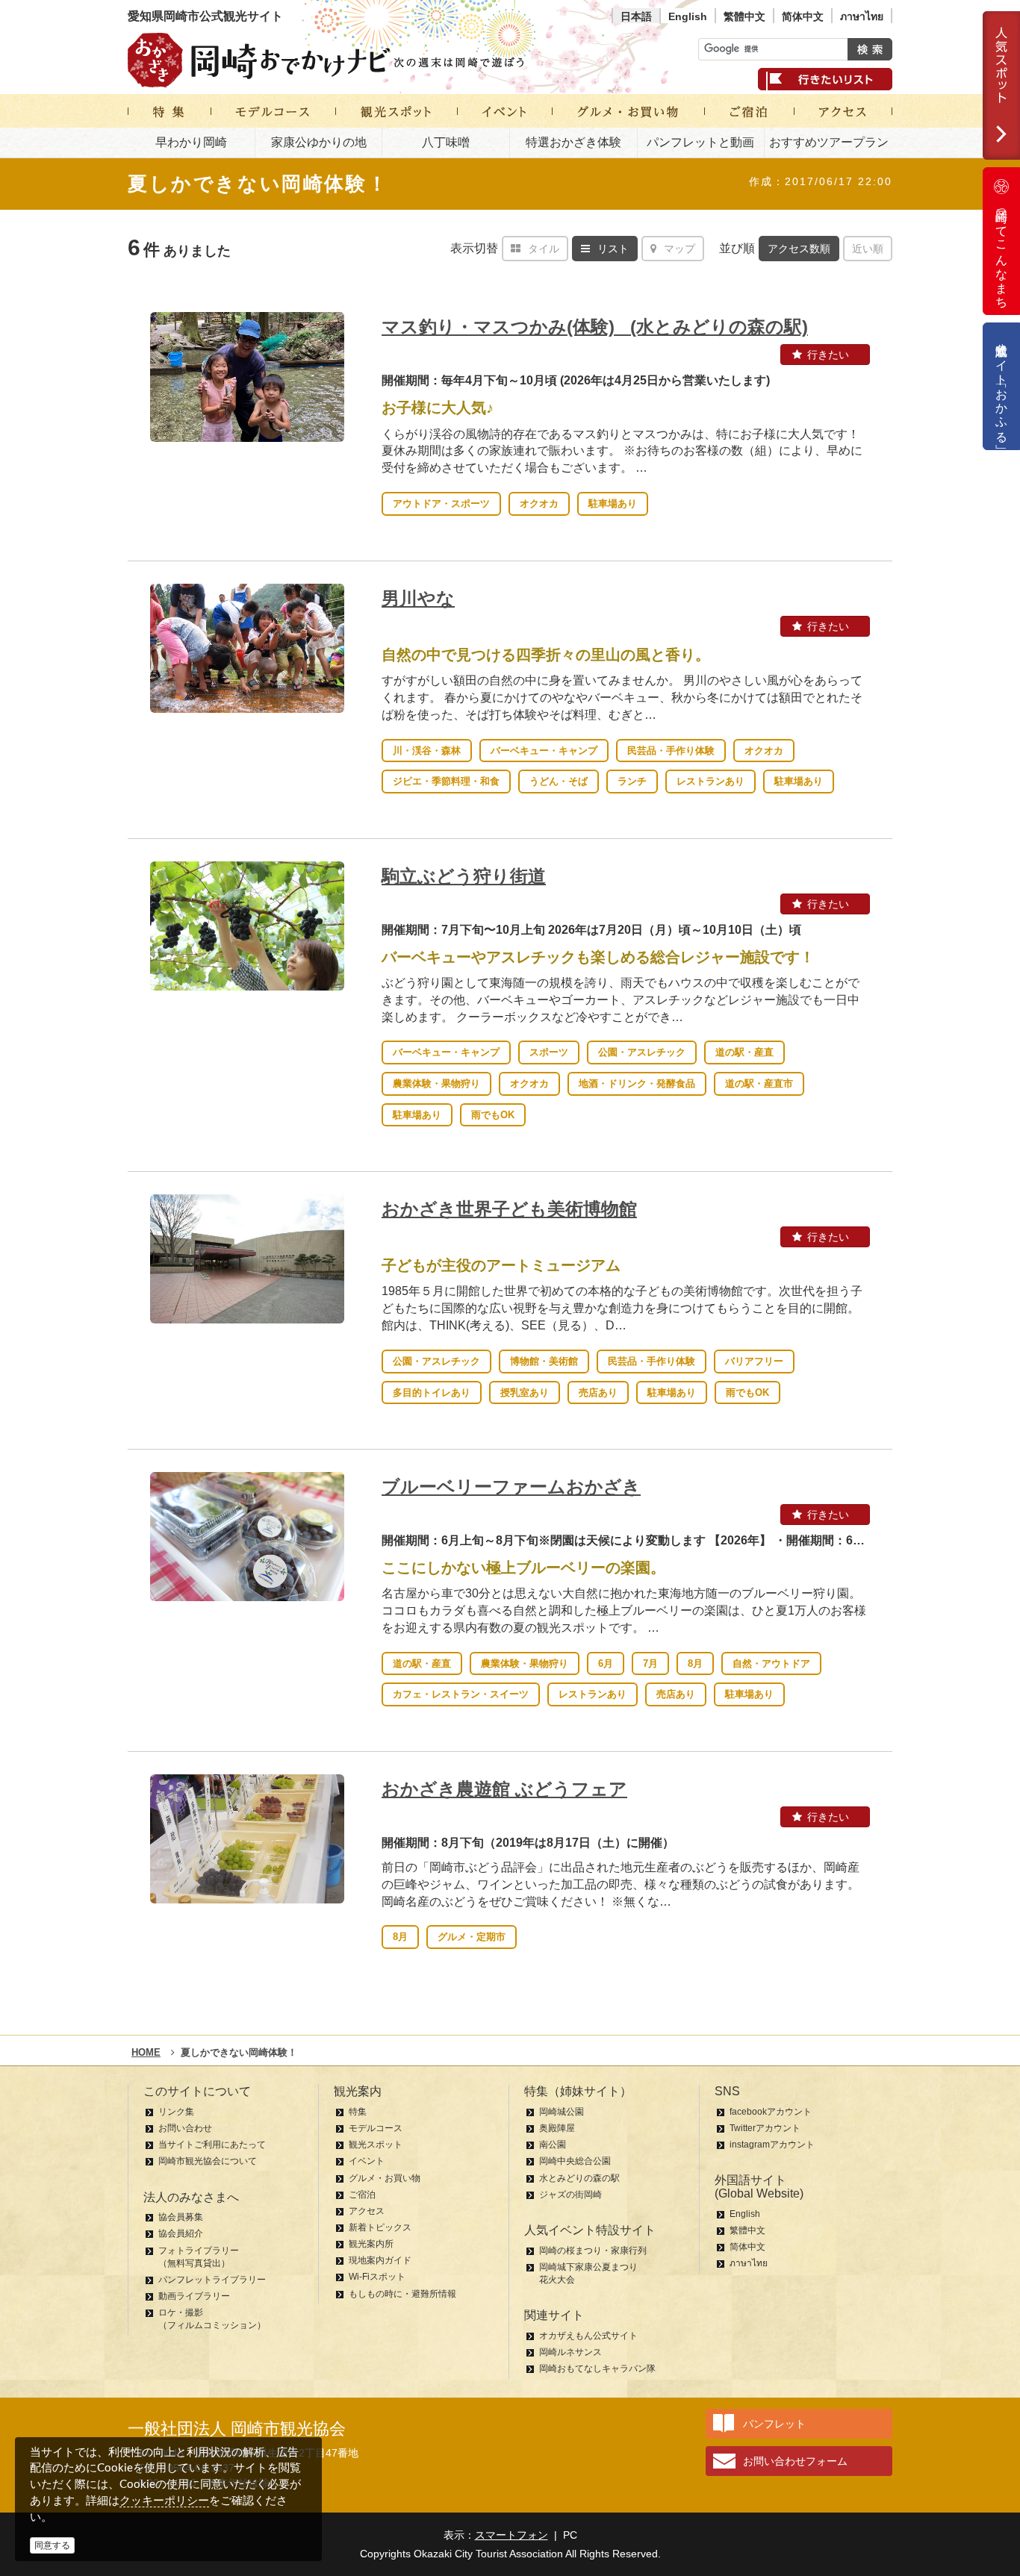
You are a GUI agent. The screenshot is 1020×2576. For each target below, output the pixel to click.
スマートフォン (511, 2535)
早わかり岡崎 (191, 142)
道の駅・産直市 (759, 1083)
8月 (695, 1663)
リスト (613, 249)
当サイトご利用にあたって (212, 2145)
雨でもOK (493, 1115)
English (688, 16)
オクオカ (539, 503)
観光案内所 (371, 2244)
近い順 (868, 249)
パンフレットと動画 (700, 142)
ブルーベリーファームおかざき (511, 1487)
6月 (606, 1663)
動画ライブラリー (194, 2296)
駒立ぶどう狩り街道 (464, 876)
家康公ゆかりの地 (319, 142)
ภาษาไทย (862, 16)
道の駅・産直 (744, 1052)
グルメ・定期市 (472, 1937)
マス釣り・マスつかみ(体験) (595, 327)
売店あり (598, 1393)
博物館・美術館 (544, 1361)
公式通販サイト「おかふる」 (1002, 386)
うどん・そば (559, 781)
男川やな (418, 598)
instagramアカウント (772, 2145)
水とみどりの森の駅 (579, 2178)
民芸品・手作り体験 (671, 751)
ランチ (632, 781)
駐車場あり (613, 503)
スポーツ (549, 1052)
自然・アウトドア (771, 1663)
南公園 (553, 2145)
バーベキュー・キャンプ (544, 751)
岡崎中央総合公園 (575, 2161)
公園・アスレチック (642, 1052)
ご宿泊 (362, 2195)
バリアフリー (754, 1361)
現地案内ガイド (380, 2260)
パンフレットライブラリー (212, 2280)
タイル (544, 249)
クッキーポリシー (164, 2500)
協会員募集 (181, 2217)
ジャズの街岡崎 (570, 2195)
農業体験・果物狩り (436, 1083)
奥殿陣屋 (557, 2128)
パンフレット (774, 2424)
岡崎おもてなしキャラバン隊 (597, 2368)
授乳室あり (525, 1393)
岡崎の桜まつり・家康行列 (593, 2251)
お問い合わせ (185, 2128)
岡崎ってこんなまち (1002, 252)
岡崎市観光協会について (208, 2161)
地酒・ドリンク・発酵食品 (637, 1083)
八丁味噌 (446, 142)
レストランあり (710, 781)
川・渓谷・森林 (427, 751)
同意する (52, 2545)
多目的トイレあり (432, 1393)
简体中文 (803, 16)
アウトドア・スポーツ (441, 503)
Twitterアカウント (765, 2128)
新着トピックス (380, 2227)
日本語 (636, 16)
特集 (358, 2112)
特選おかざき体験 (573, 142)
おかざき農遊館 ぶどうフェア (504, 1789)
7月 (650, 1663)
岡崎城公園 (562, 2112)
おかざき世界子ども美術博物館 (509, 1209)
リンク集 (176, 2112)
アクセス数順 (799, 249)
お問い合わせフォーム (795, 2461)
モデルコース (376, 2128)
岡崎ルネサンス (570, 2352)
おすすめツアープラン (829, 142)
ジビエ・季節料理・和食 (446, 781)
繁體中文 (744, 16)
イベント (367, 2161)
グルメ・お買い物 (385, 2178)
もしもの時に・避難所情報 (402, 2294)
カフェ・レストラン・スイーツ (461, 1694)
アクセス (367, 2211)
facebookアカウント (771, 2112)
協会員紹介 (181, 2233)
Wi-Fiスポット (377, 2277)
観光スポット (376, 2145)
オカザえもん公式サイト (588, 2336)
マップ (680, 249)
